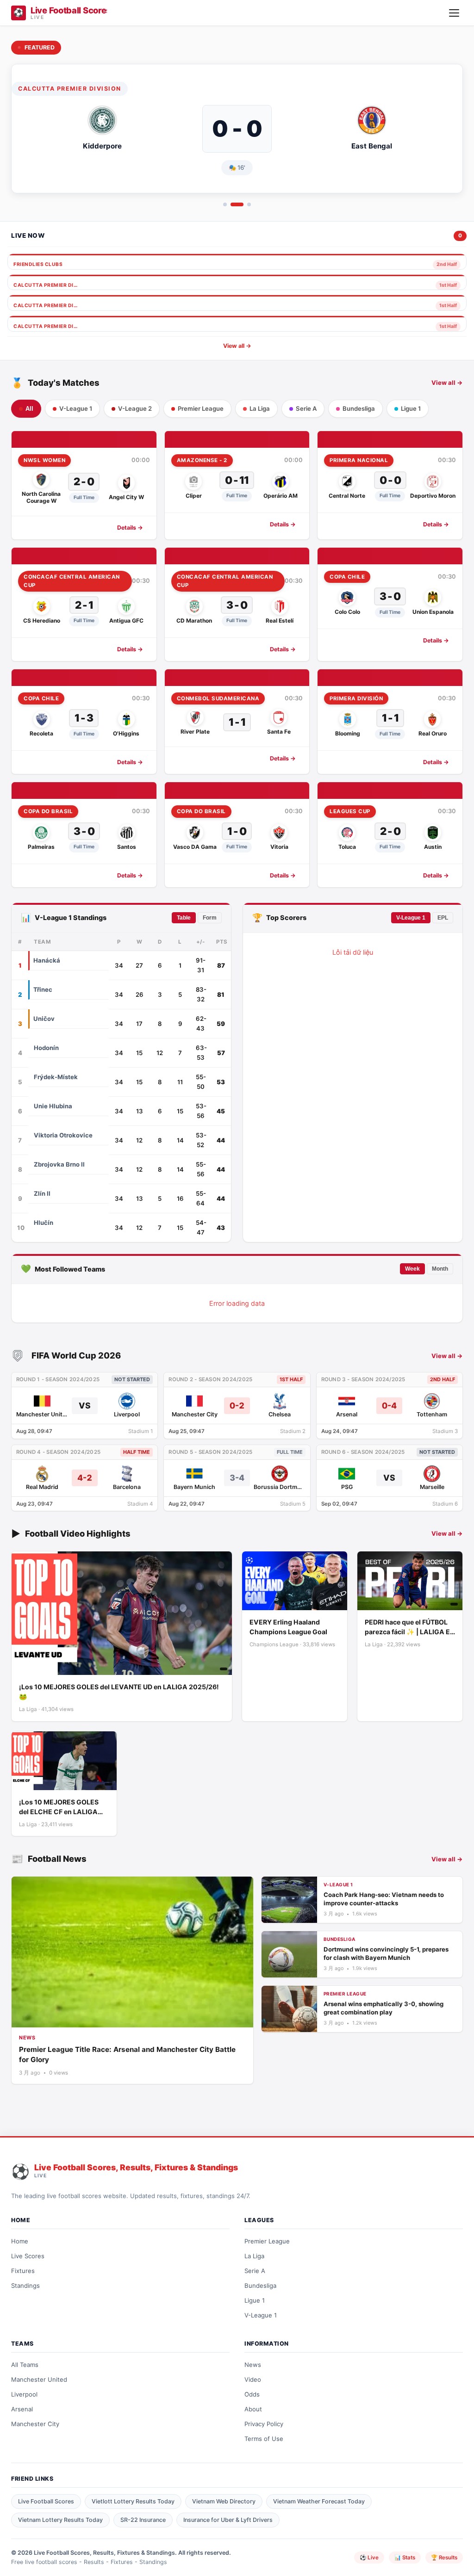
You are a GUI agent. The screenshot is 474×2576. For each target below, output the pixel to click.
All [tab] (29, 409)
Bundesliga (260, 2286)
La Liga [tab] (260, 408)
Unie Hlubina (53, 1106)
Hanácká (47, 960)
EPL (443, 918)
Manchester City (35, 2424)
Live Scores (28, 2256)
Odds (252, 2394)
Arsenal (22, 2409)
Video (253, 2379)
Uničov (44, 1019)
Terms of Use (264, 2439)
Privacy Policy (264, 2424)
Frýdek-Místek (56, 1077)
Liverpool (24, 2394)
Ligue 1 (255, 2300)
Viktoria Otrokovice (63, 1135)
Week (412, 1269)
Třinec (43, 989)
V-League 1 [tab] (76, 408)
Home (20, 2241)
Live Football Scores (46, 2501)
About (253, 2409)
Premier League (267, 2241)
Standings (25, 2286)
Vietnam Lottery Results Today (60, 2520)
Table (184, 918)
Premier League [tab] (201, 408)
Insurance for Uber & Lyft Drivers (228, 2520)
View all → (237, 346)
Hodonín (46, 1048)
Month (440, 1269)
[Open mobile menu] (454, 13)
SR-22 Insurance (143, 2520)
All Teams (25, 2365)
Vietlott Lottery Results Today (133, 2501)
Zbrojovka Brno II (59, 1164)
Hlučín (44, 1223)
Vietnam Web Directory (224, 2501)
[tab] (225, 204)
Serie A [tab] (306, 408)
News (253, 2365)
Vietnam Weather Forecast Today (319, 2501)
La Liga (254, 2256)
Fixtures (23, 2271)
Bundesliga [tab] (359, 408)
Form (210, 918)
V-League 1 (411, 918)
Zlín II (42, 1193)
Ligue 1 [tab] (411, 408)
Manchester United (39, 2379)
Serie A (255, 2271)
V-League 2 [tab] (135, 408)
